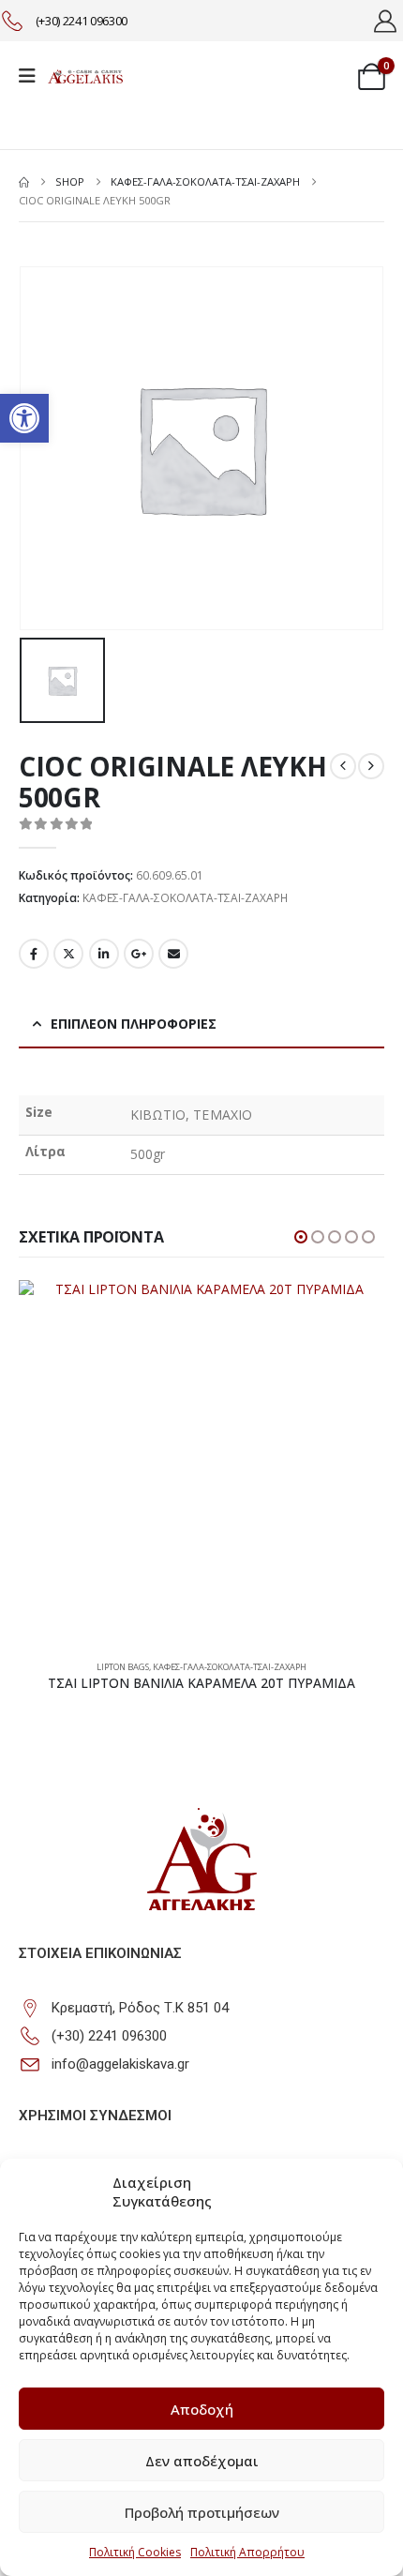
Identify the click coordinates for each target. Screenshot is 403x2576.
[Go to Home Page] (24, 182)
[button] (24, 418)
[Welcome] (387, 21)
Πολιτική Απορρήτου (247, 2552)
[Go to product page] (201, 1463)
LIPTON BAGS (123, 1667)
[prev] (343, 766)
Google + (139, 954)
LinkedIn (104, 954)
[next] (371, 766)
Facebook (34, 954)
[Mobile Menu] (33, 76)
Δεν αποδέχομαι (202, 2461)
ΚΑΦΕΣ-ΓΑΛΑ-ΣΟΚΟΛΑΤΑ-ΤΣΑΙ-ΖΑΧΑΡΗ (185, 898)
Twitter (68, 954)
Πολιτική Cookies (135, 2552)
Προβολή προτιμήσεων (202, 2512)
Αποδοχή (202, 2409)
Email (173, 954)
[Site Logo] (85, 76)
